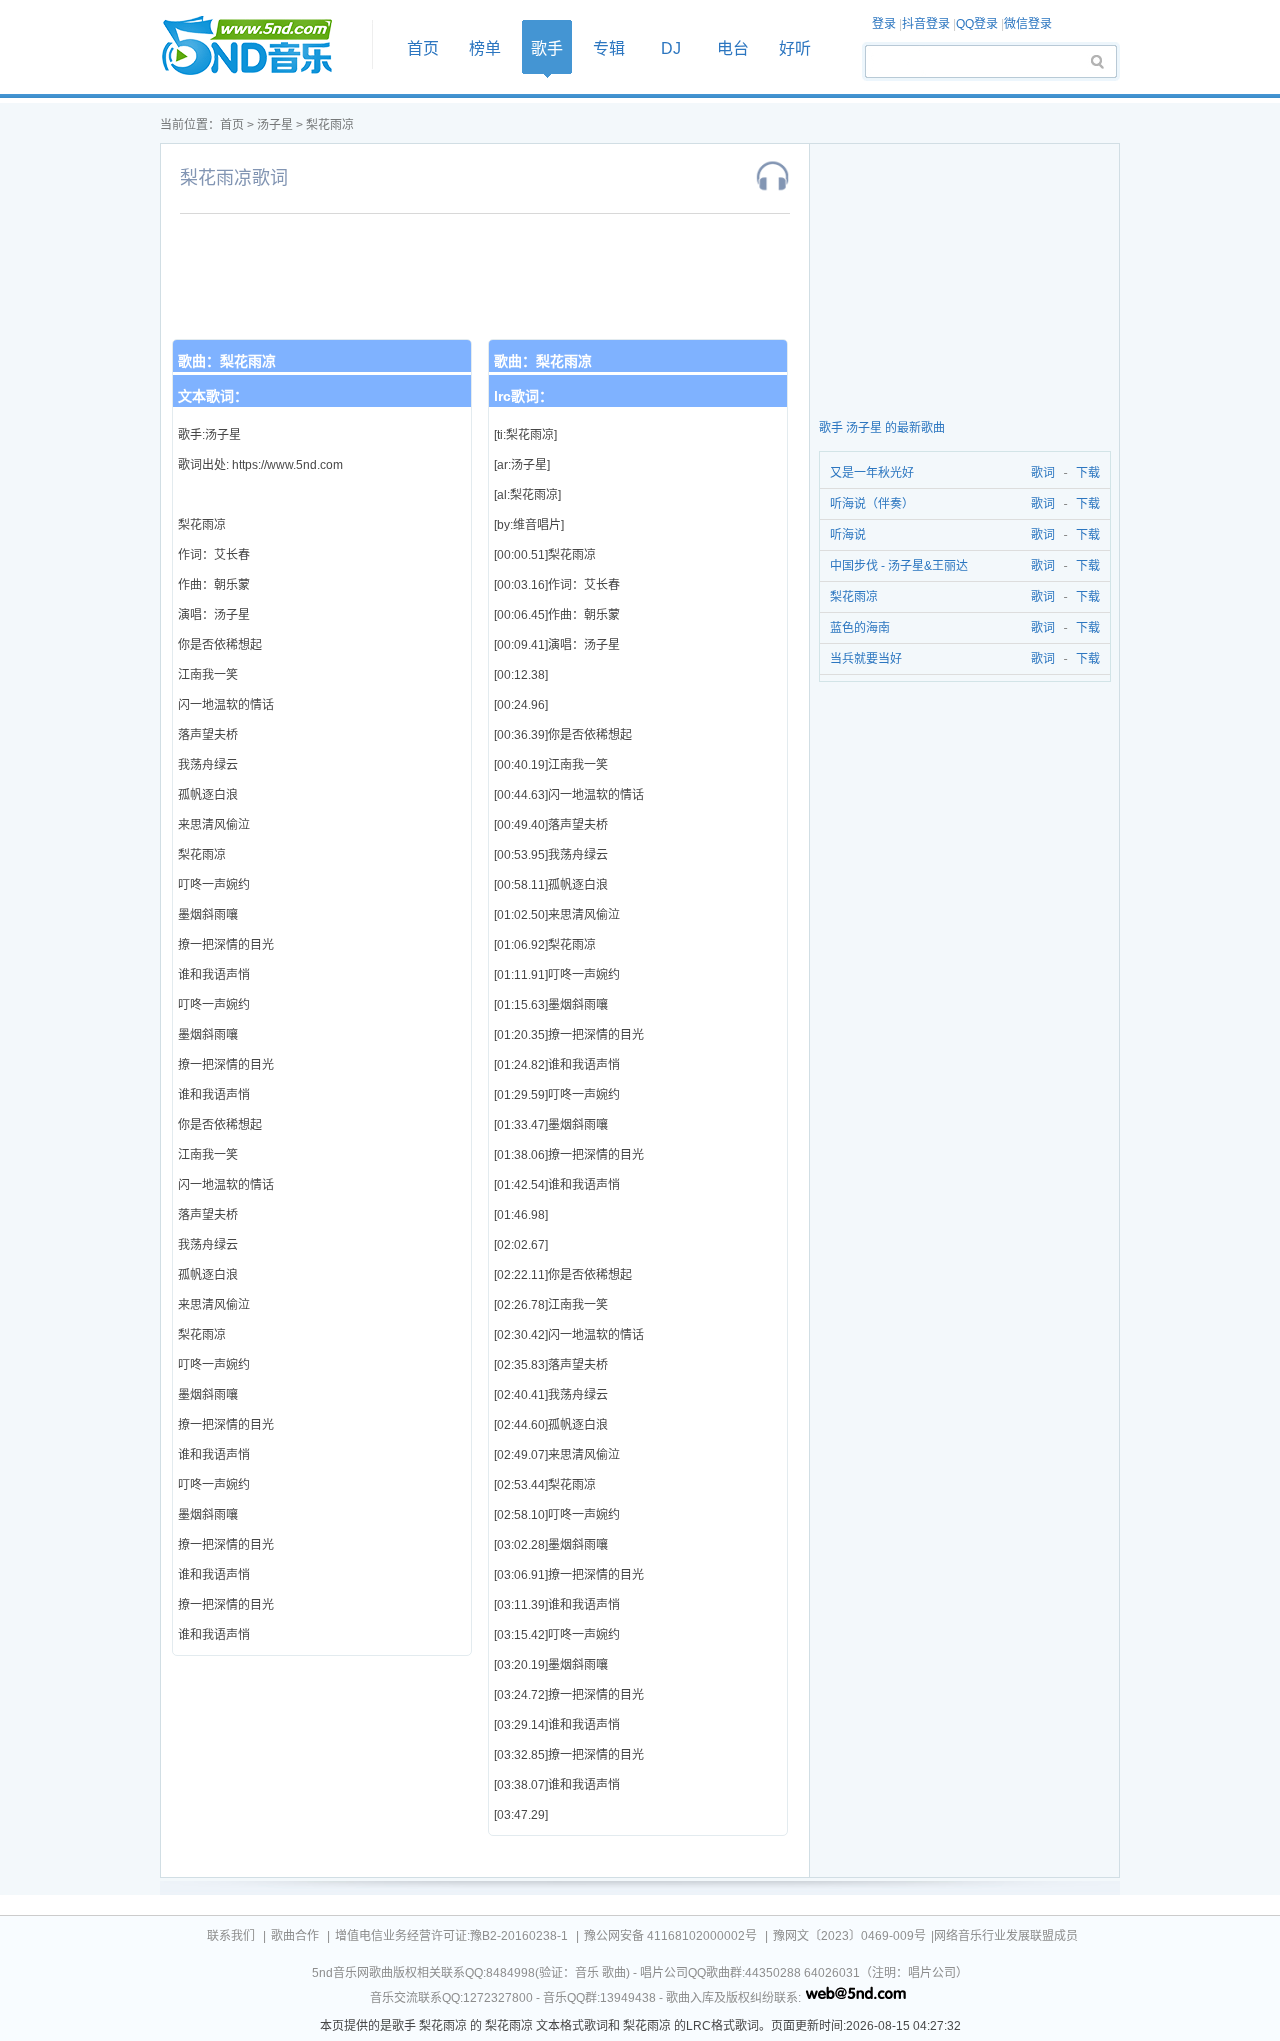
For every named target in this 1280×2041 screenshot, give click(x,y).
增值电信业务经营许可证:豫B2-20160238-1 (451, 1936)
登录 (884, 24)
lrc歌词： (523, 396)
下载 (1088, 473)
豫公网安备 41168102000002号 (670, 1936)
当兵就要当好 (866, 659)
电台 (733, 48)
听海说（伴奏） (872, 504)
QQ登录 (977, 24)
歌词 (1039, 473)
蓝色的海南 (860, 628)
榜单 (485, 48)
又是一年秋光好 (872, 473)
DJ (671, 48)
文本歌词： (213, 396)
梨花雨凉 (330, 125)
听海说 (848, 535)
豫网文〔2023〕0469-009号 (849, 1936)
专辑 (609, 48)
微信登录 (1028, 24)
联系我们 (231, 1936)
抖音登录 (926, 24)
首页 (260, 46)
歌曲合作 (295, 1936)
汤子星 (275, 125)
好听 (795, 48)
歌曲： (227, 361)
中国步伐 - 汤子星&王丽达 (899, 566)
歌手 (547, 48)
